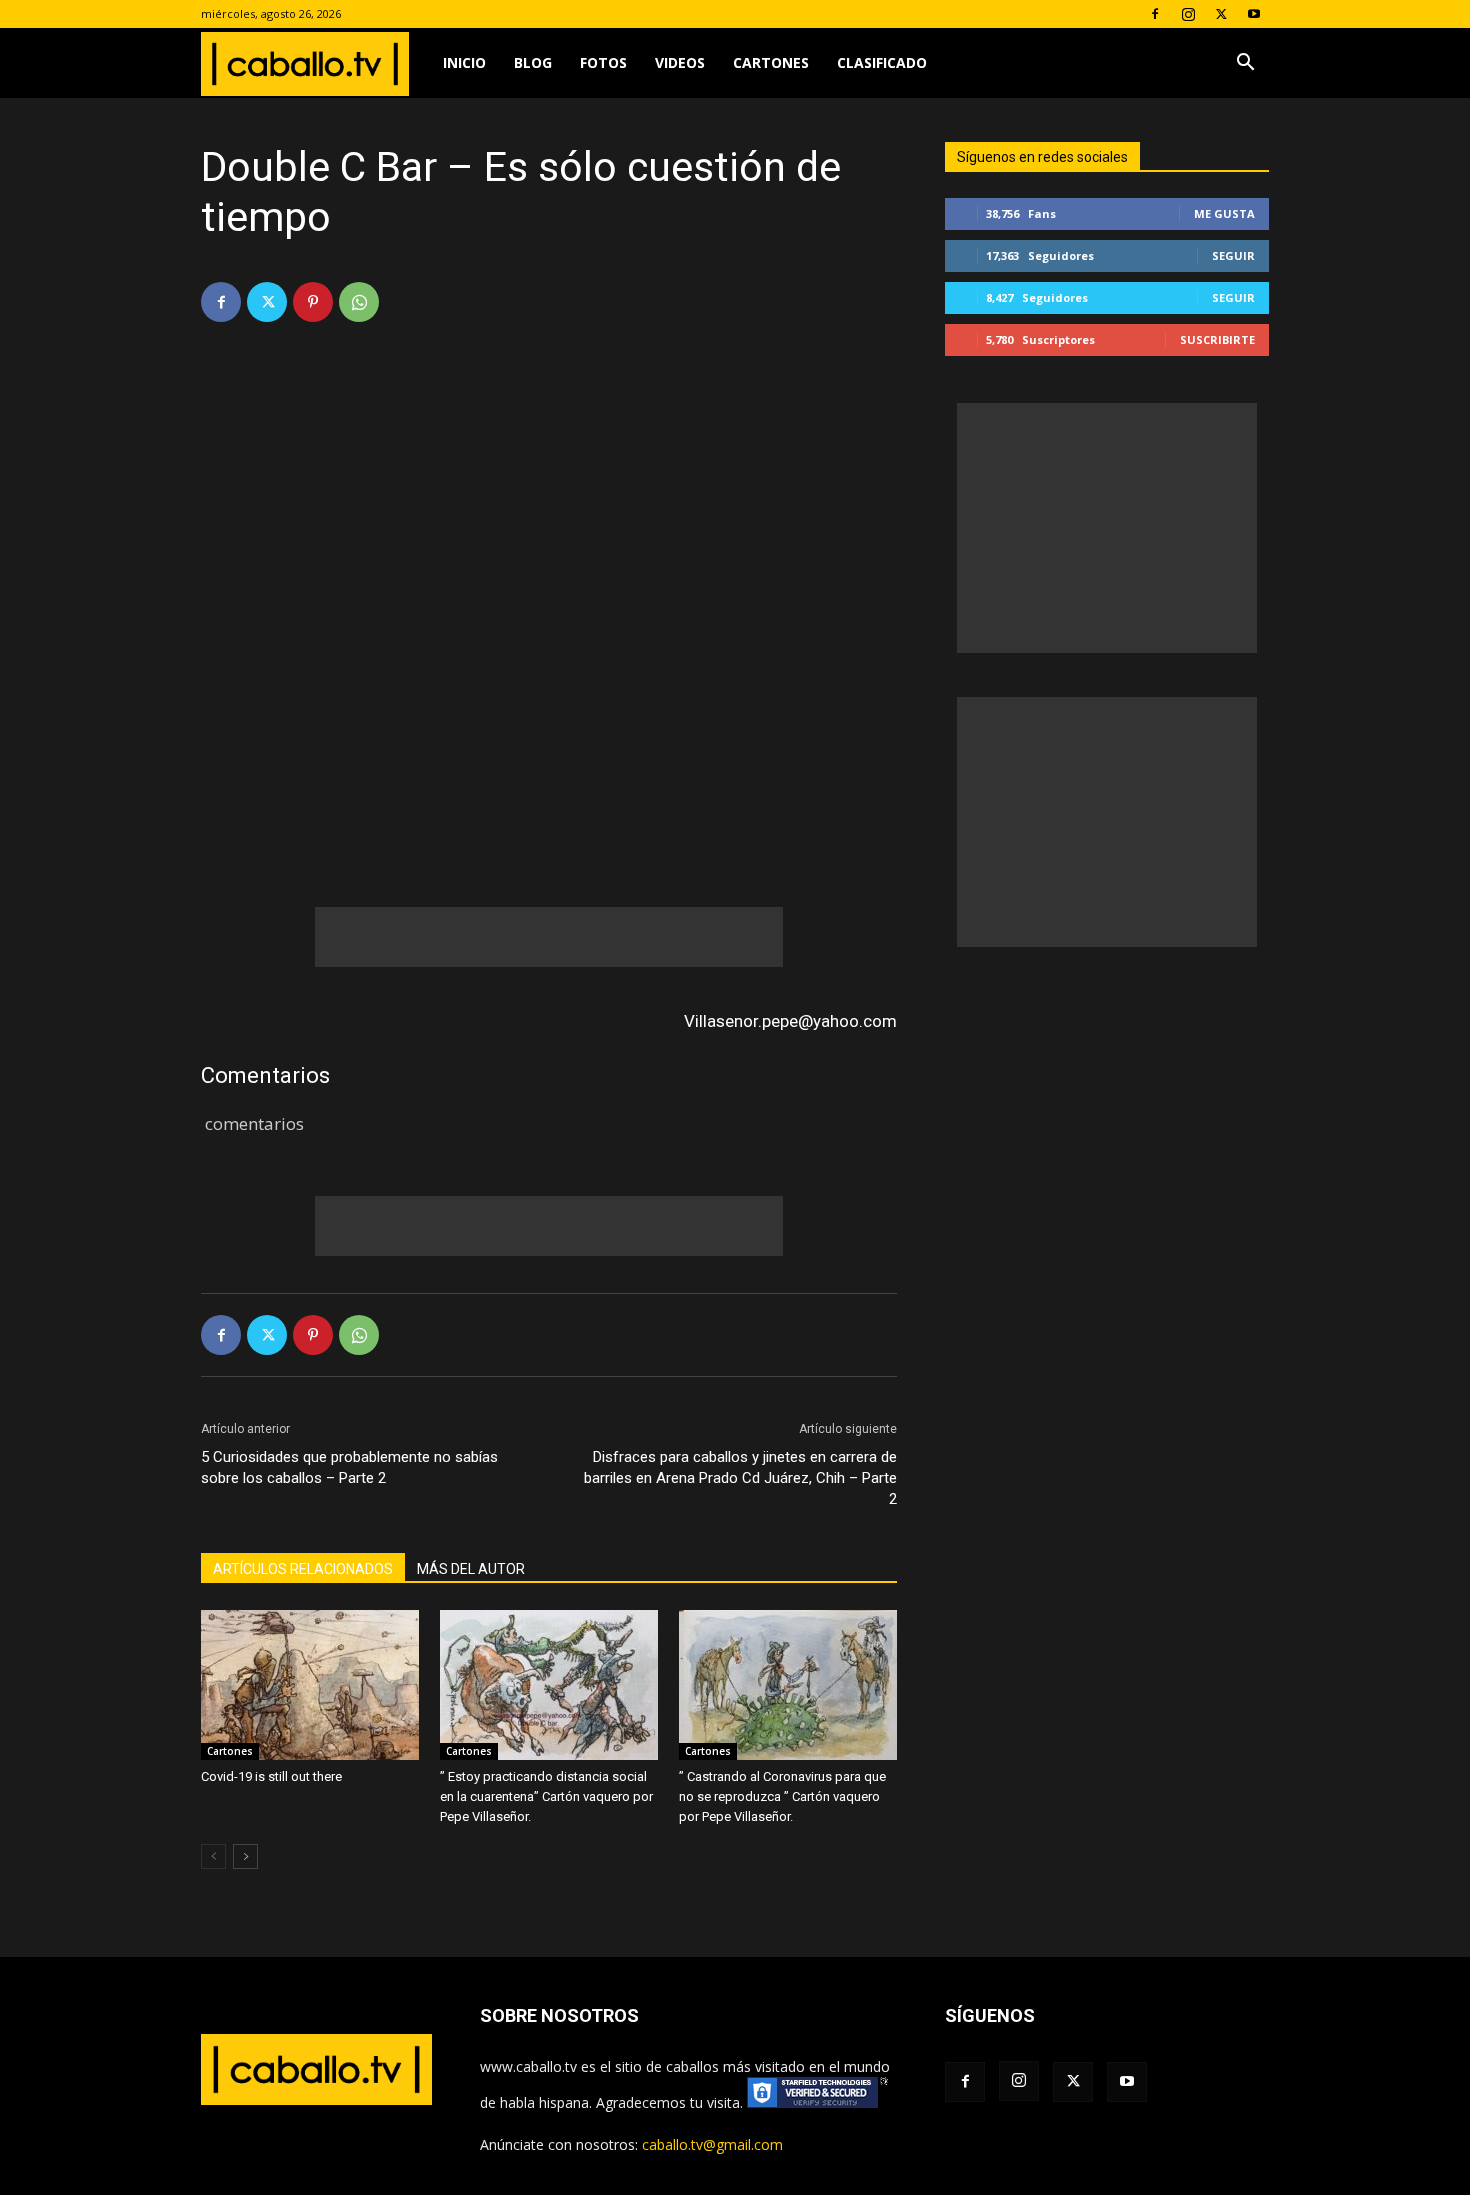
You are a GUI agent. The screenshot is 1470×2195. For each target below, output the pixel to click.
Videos (680, 62)
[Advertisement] (549, 937)
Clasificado (882, 62)
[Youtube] (1254, 14)
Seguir (1233, 255)
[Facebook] (1155, 14)
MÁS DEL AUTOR (471, 1569)
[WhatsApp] (359, 302)
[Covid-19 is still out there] (310, 1685)
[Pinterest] (313, 302)
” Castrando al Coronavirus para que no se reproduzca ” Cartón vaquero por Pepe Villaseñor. (782, 1796)
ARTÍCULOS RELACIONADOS (303, 1569)
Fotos (603, 62)
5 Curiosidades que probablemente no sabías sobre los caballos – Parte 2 (349, 1467)
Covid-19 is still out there (271, 1776)
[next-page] (245, 1856)
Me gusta (1224, 213)
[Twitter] (1221, 14)
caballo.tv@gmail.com (712, 2144)
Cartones (771, 62)
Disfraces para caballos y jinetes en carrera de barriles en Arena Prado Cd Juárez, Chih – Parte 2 (740, 1478)
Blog (533, 62)
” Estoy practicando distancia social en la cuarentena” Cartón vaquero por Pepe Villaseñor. (546, 1796)
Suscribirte (1217, 339)
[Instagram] (1188, 14)
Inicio (464, 62)
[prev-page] (213, 1856)
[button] (1245, 64)
